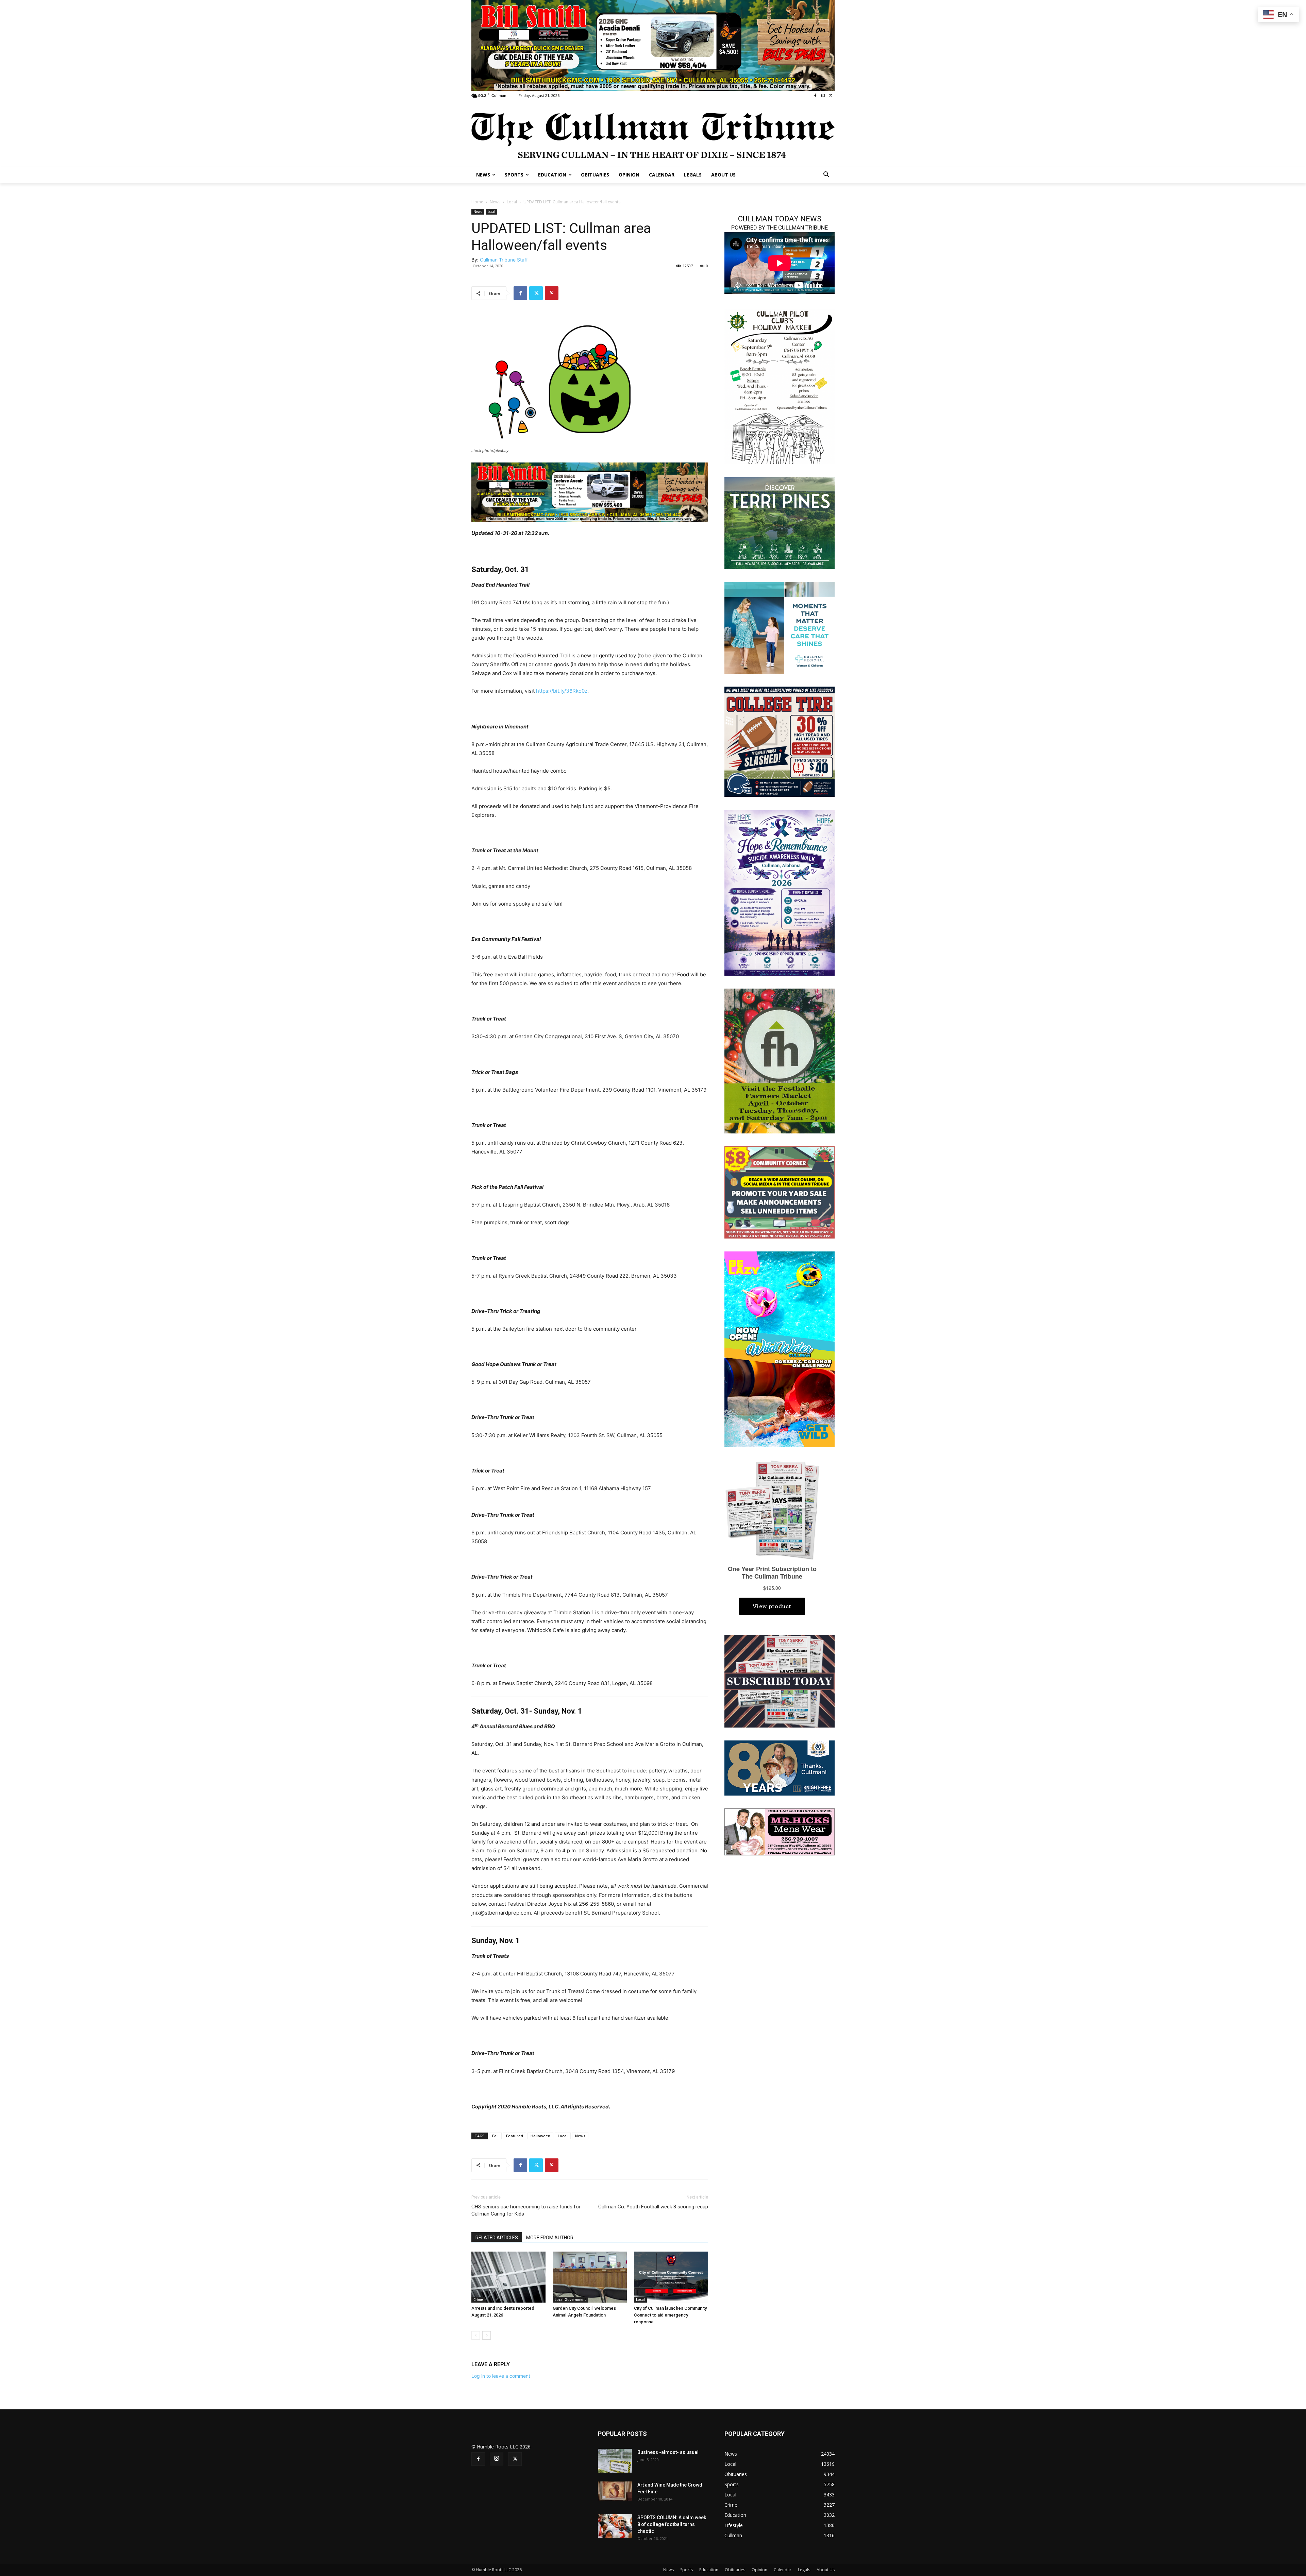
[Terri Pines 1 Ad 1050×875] (780, 523)
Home (477, 202)
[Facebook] (815, 96)
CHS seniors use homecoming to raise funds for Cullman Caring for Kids (526, 2210)
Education (709, 2570)
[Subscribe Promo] (780, 1681)
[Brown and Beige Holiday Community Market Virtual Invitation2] (780, 386)
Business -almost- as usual (668, 2452)
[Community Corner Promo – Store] (780, 1192)
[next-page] (487, 2335)
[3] (780, 627)
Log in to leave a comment (501, 2376)
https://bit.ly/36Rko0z (562, 691)
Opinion (759, 2570)
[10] (653, 45)
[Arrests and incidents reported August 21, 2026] (508, 2277)
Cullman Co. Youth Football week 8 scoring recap (653, 2207)
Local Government (570, 2300)
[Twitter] (831, 96)
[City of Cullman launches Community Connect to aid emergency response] (671, 2277)
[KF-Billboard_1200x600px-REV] (780, 1767)
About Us (826, 2570)
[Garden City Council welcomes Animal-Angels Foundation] (590, 2277)
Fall (495, 2136)
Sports (687, 2570)
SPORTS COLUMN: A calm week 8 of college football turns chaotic (672, 2524)
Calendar (783, 2570)
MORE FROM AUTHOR (550, 2238)
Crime (478, 2300)
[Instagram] (823, 96)
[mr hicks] (780, 1831)
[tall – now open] (780, 1349)
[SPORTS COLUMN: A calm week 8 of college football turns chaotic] (615, 2526)
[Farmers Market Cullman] (780, 1060)
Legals (804, 2570)
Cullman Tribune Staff (504, 260)
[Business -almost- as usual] (615, 2461)
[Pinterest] (552, 293)
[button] (826, 175)
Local (512, 202)
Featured (515, 2136)
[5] (590, 492)
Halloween (540, 2136)
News (495, 202)
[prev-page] (476, 2335)
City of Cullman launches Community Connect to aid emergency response (670, 2315)
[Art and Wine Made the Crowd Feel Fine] (615, 2491)
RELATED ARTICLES (497, 2238)
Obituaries (735, 2570)
